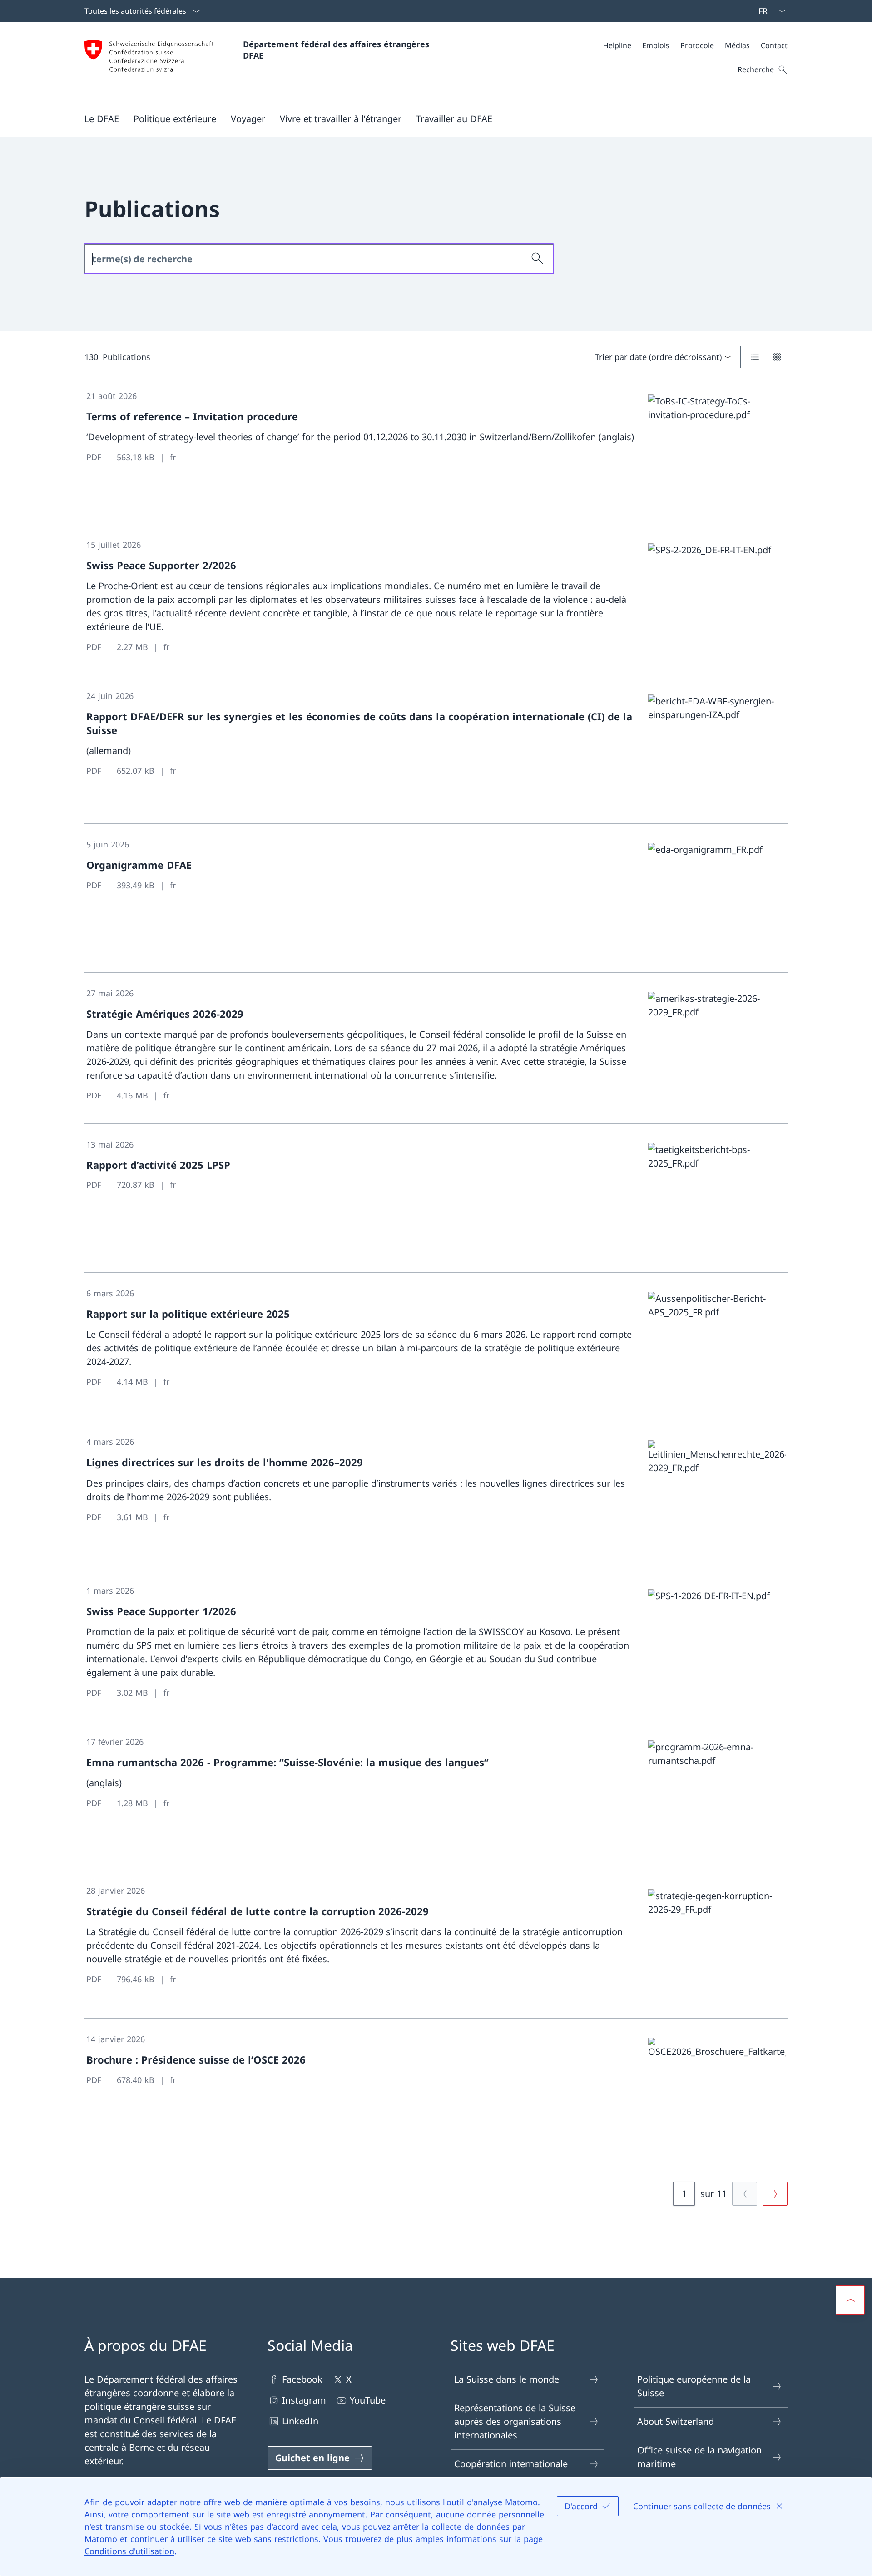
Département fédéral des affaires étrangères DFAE (337, 50)
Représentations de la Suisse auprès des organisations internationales (515, 2421)
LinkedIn (300, 2421)
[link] (436, 450)
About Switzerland (676, 2421)
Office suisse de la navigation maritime (699, 2457)
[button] (102, 118)
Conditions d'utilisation (129, 2551)
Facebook (302, 2379)
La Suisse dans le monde (507, 2379)
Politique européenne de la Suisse (694, 2386)
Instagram (304, 2400)
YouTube (368, 2400)
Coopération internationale (511, 2464)
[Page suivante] (775, 2194)
